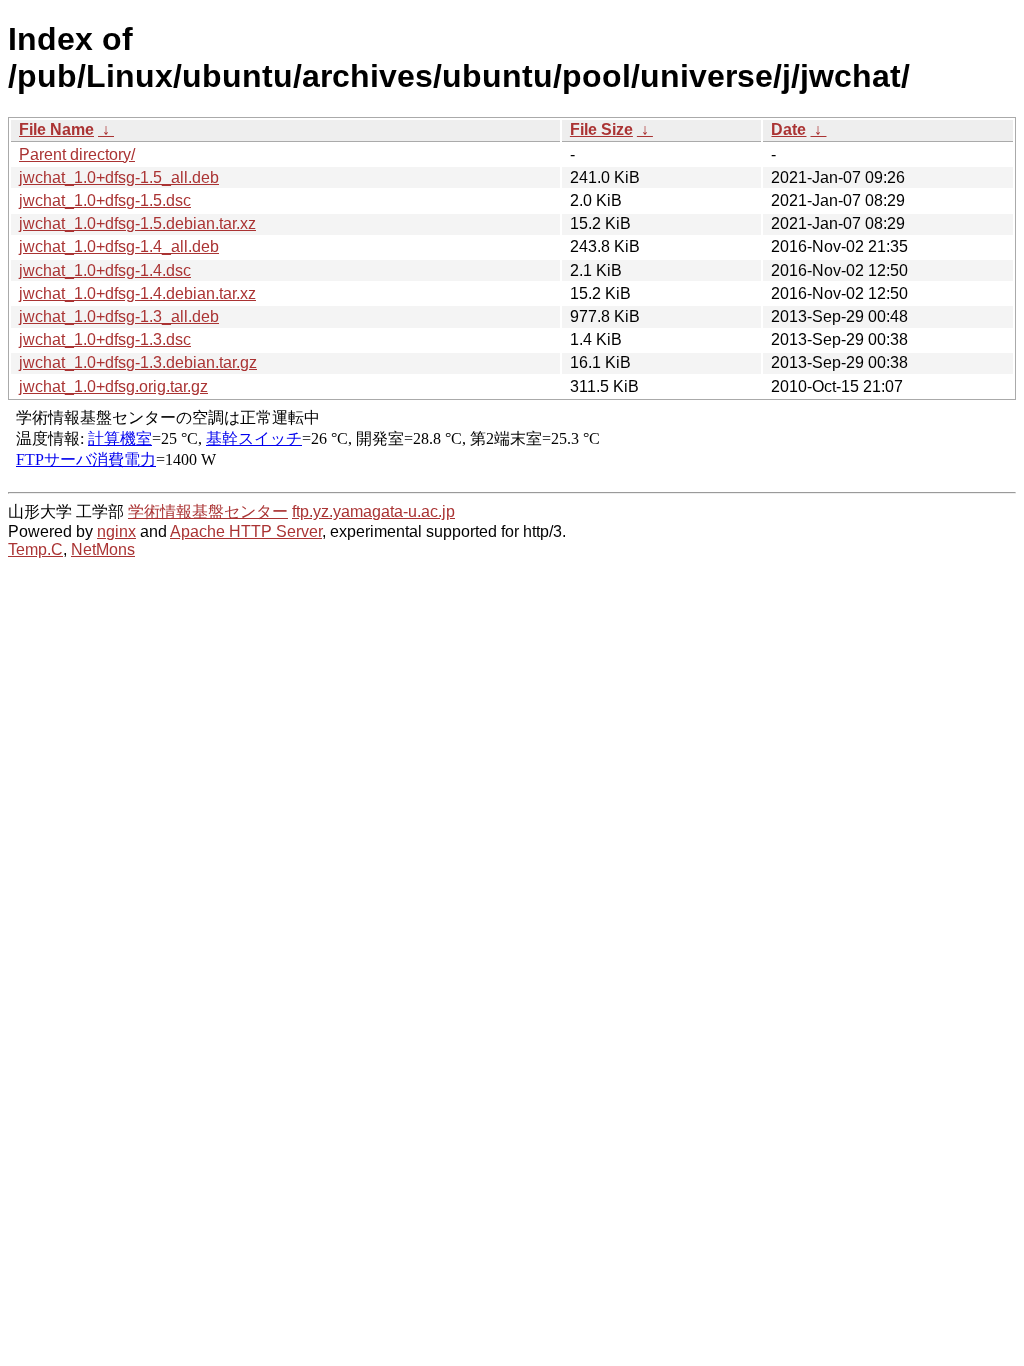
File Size (601, 129)
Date (788, 129)
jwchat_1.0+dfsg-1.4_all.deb (119, 246)
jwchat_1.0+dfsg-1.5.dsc (105, 200)
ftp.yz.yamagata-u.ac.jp (373, 511)
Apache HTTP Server (246, 531)
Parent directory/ (77, 154)
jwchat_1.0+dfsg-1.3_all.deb (119, 316)
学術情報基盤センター (208, 511)
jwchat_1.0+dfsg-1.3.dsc (105, 339)
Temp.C (35, 549)
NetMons (103, 549)
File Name (56, 129)
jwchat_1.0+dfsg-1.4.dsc (105, 270)
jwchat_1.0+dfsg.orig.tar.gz (113, 386)
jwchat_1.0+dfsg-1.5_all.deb (119, 177)
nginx (116, 531)
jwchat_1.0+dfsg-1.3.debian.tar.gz (138, 362)
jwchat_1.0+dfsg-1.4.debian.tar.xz (137, 293)
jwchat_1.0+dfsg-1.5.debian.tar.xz (137, 223)
